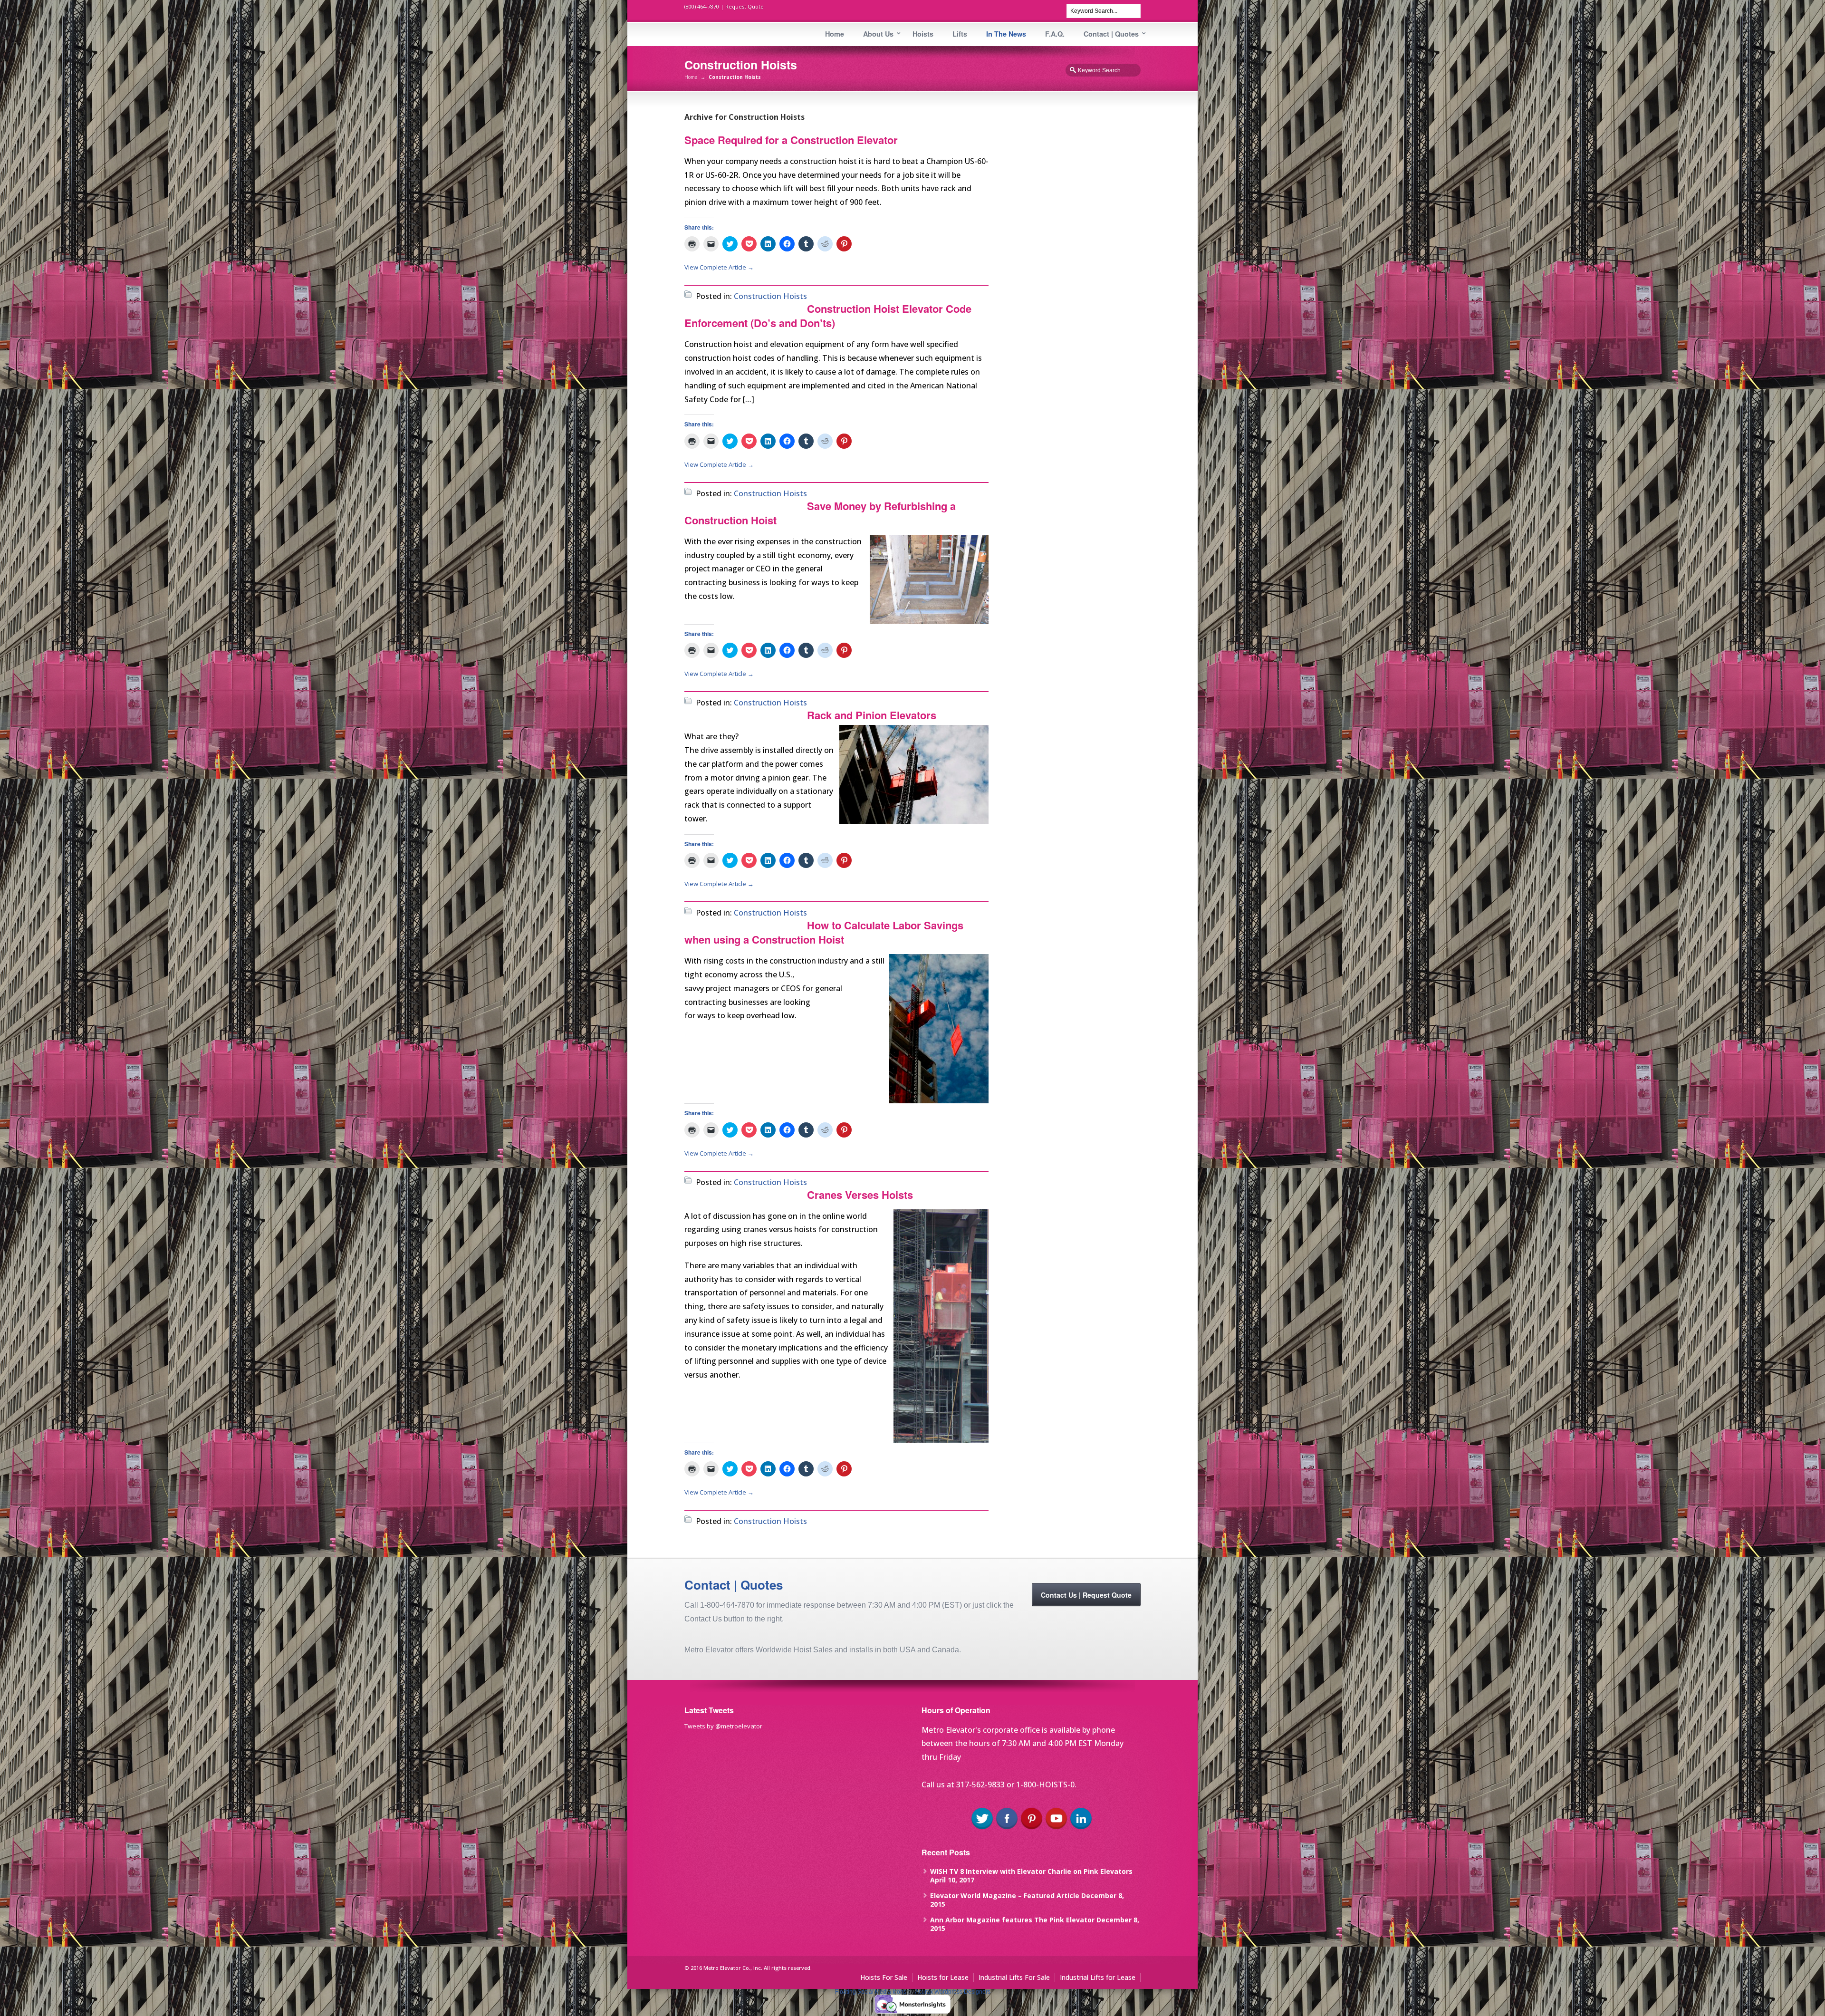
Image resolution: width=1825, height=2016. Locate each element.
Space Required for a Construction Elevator (791, 140)
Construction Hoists (770, 296)
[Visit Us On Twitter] (982, 1828)
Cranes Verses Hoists (860, 1195)
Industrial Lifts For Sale (1014, 1977)
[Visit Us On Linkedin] (1081, 1828)
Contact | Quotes (1111, 34)
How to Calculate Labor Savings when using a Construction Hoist (824, 932)
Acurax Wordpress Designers (953, 1992)
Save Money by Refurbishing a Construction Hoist (820, 513)
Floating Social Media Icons (871, 1992)
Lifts (960, 34)
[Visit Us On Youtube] (1056, 1828)
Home (835, 34)
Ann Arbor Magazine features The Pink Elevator (1012, 1920)
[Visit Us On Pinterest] (1031, 1828)
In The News (1006, 34)
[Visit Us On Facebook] (1007, 1828)
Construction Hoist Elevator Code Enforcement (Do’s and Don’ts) (828, 316)
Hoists (923, 34)
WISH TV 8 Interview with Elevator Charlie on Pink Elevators (1031, 1871)
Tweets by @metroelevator (723, 1726)
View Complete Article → (719, 267)
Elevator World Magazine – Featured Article (1005, 1895)
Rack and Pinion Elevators (872, 715)
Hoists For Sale (884, 1977)
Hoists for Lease (943, 1977)
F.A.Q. (1055, 34)
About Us (878, 34)
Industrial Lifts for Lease (1098, 1977)
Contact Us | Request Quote (1086, 1595)
